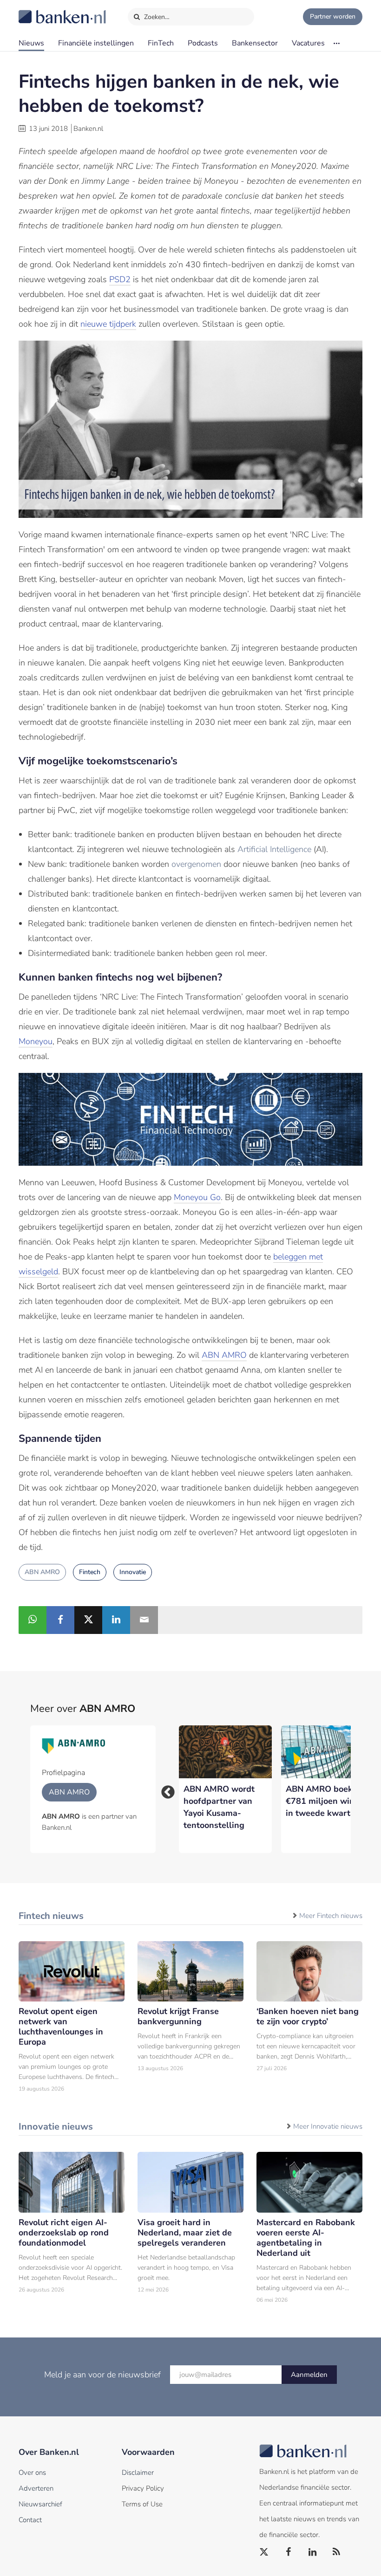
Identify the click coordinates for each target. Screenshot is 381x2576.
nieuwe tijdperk (108, 324)
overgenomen (196, 864)
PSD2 (120, 279)
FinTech (161, 43)
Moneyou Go (197, 1197)
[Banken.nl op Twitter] (264, 2552)
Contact (30, 2520)
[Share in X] (88, 1620)
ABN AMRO (224, 1355)
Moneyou (36, 1041)
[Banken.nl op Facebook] (289, 2552)
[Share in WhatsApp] (33, 1620)
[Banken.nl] (39, 11)
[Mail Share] (144, 1620)
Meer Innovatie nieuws (328, 2126)
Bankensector (255, 43)
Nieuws (31, 43)
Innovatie (133, 1572)
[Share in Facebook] (60, 1620)
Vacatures (308, 43)
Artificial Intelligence (274, 849)
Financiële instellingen (96, 43)
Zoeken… (156, 17)
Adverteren (36, 2488)
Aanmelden (309, 2375)
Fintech (90, 1572)
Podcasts (203, 43)
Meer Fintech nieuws (331, 1916)
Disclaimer (138, 2473)
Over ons (32, 2473)
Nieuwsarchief (40, 2504)
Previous (165, 1789)
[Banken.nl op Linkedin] (313, 2552)
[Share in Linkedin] (116, 1620)
